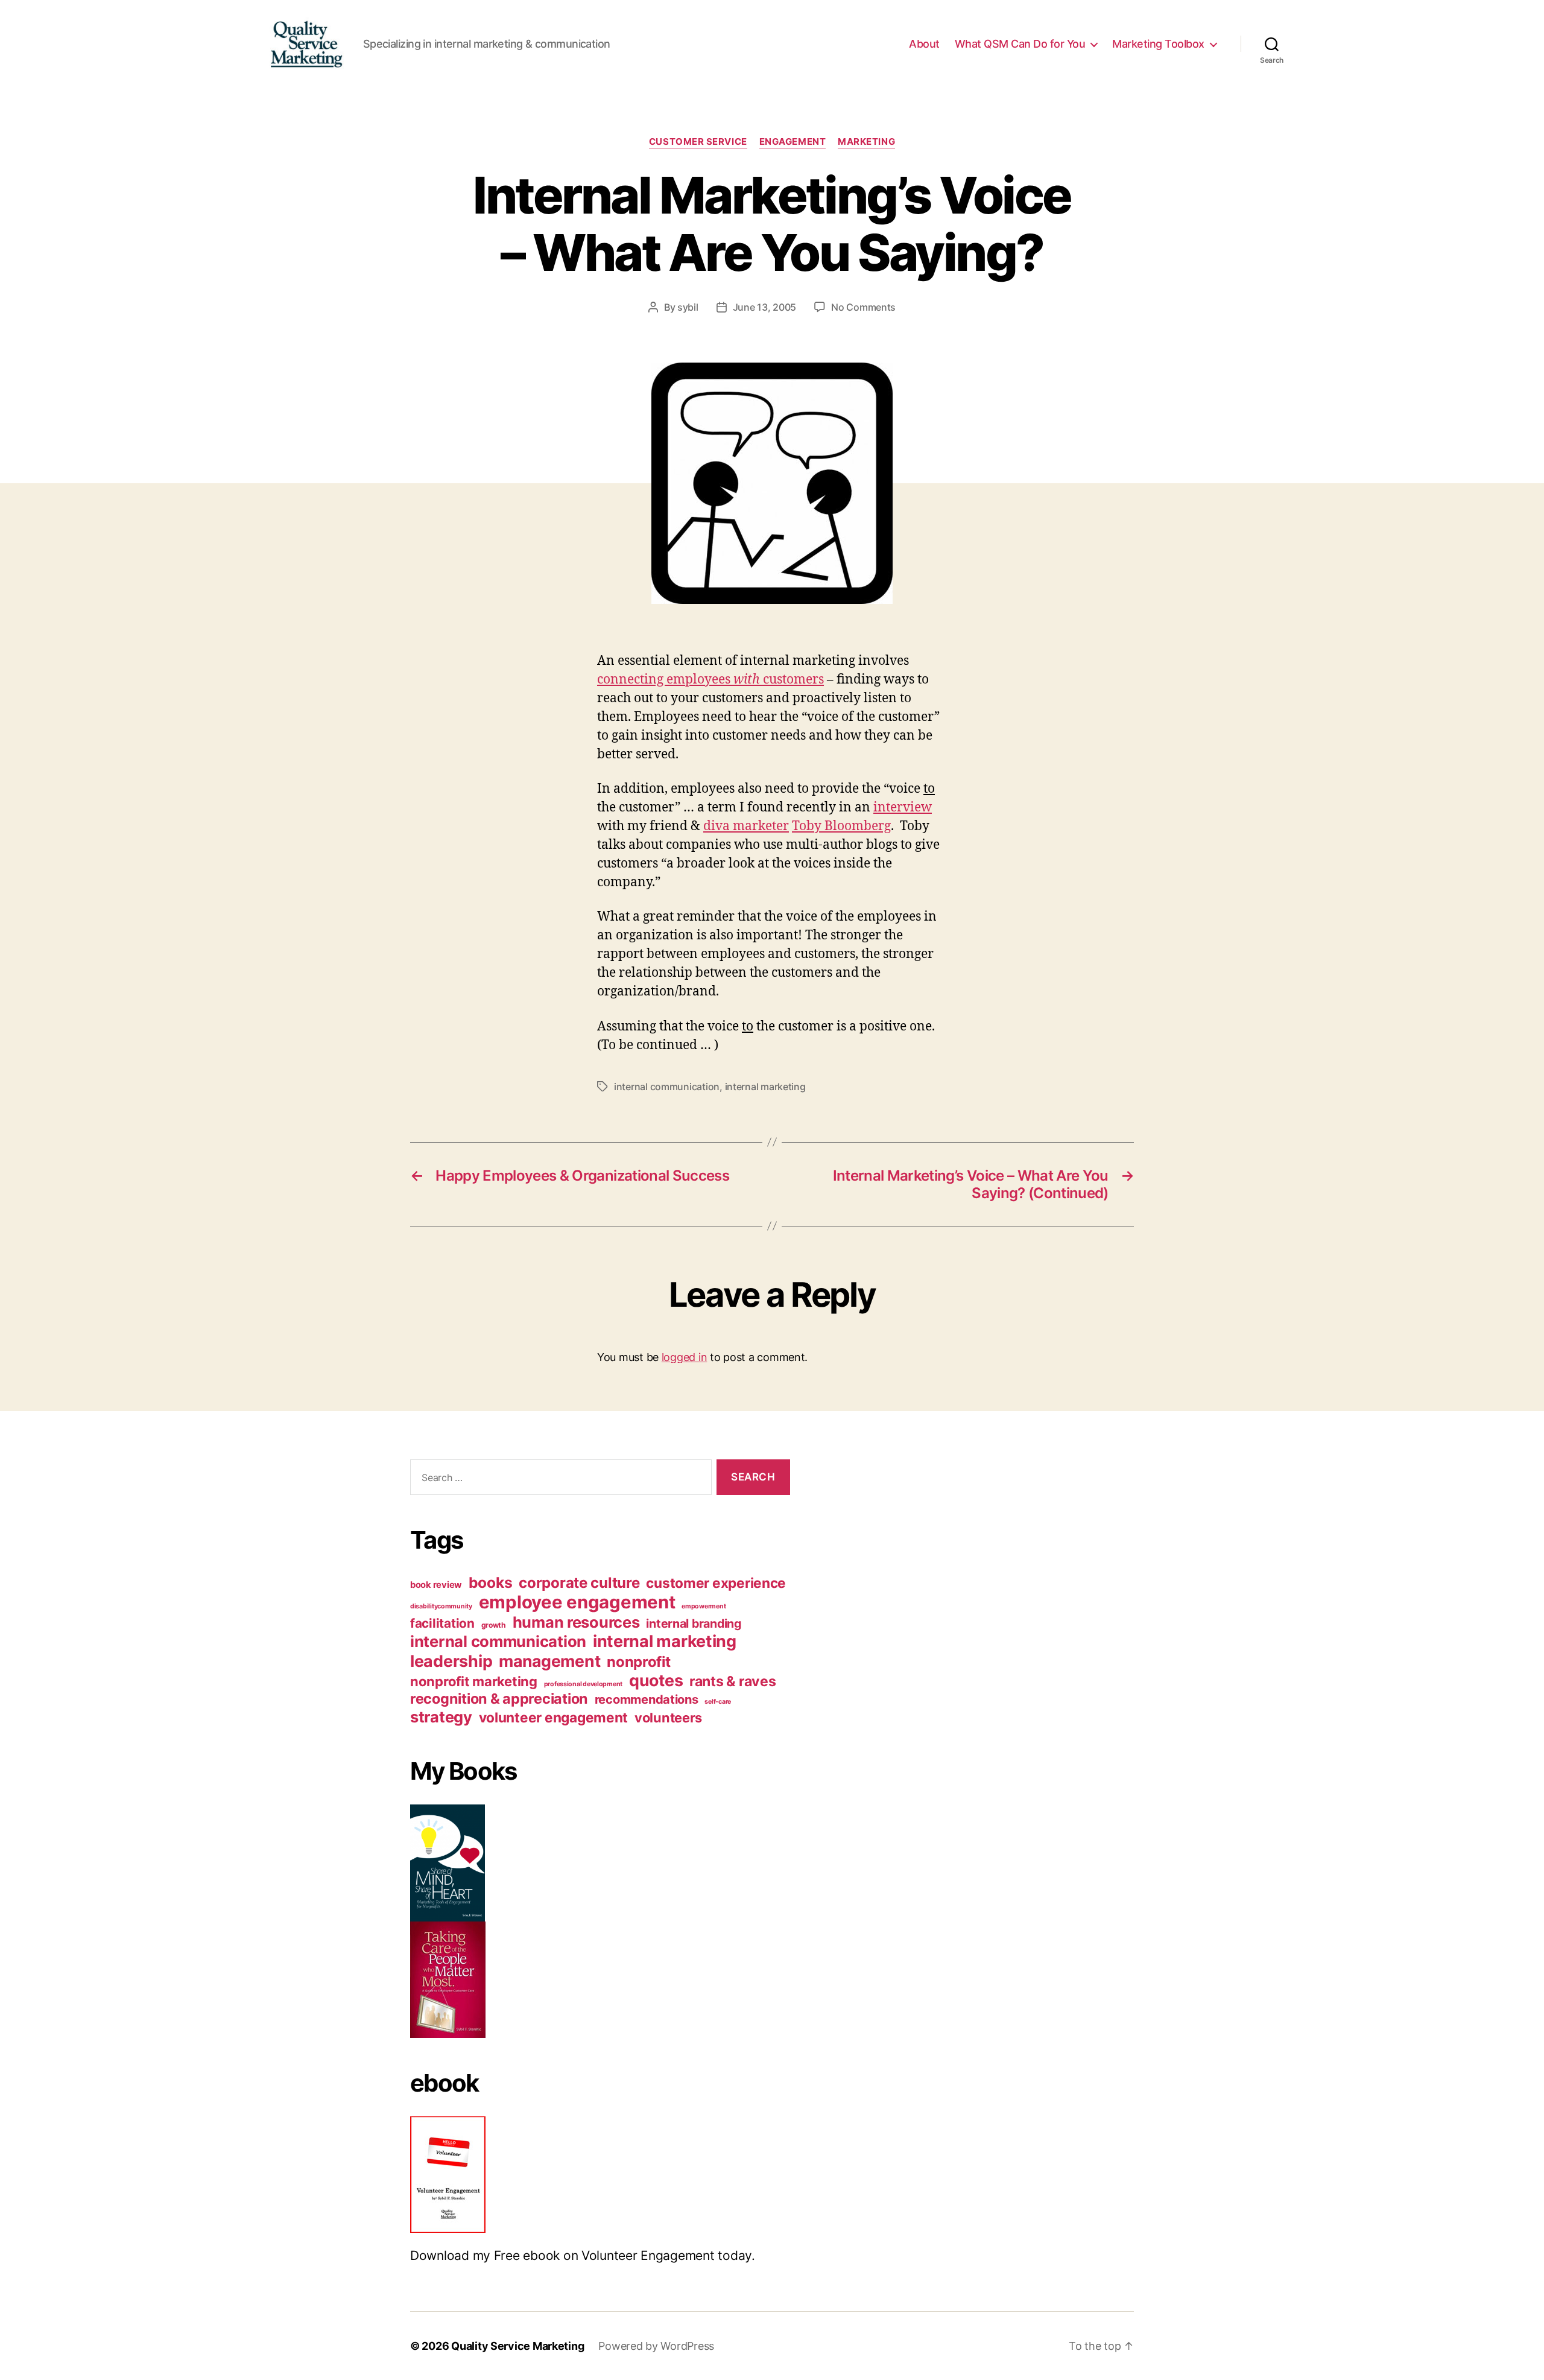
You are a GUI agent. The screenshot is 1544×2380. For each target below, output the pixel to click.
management (549, 1661)
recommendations (647, 1699)
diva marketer (746, 826)
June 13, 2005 (765, 307)
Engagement (793, 142)
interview (903, 808)
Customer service (698, 142)
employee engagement (577, 1602)
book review (436, 1585)
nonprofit (639, 1662)
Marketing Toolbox (1158, 44)
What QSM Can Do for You (1020, 44)
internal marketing (765, 1087)
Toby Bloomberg (841, 826)
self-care (718, 1702)
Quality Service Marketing (517, 2346)
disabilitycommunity (441, 1606)
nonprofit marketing (474, 1681)
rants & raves (733, 1681)
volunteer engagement (554, 1717)
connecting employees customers (710, 680)
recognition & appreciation (499, 1699)
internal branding (693, 1623)
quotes (656, 1680)
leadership (451, 1661)
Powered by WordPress (656, 2346)
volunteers (668, 1718)
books (491, 1582)
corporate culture (579, 1583)
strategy (441, 1717)
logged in (685, 1357)
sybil (688, 307)
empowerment (704, 1606)
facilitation (442, 1623)
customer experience (716, 1583)
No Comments (863, 307)
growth (494, 1625)
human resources (576, 1622)
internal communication (667, 1087)
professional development (584, 1684)
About (924, 44)
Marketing (866, 142)
